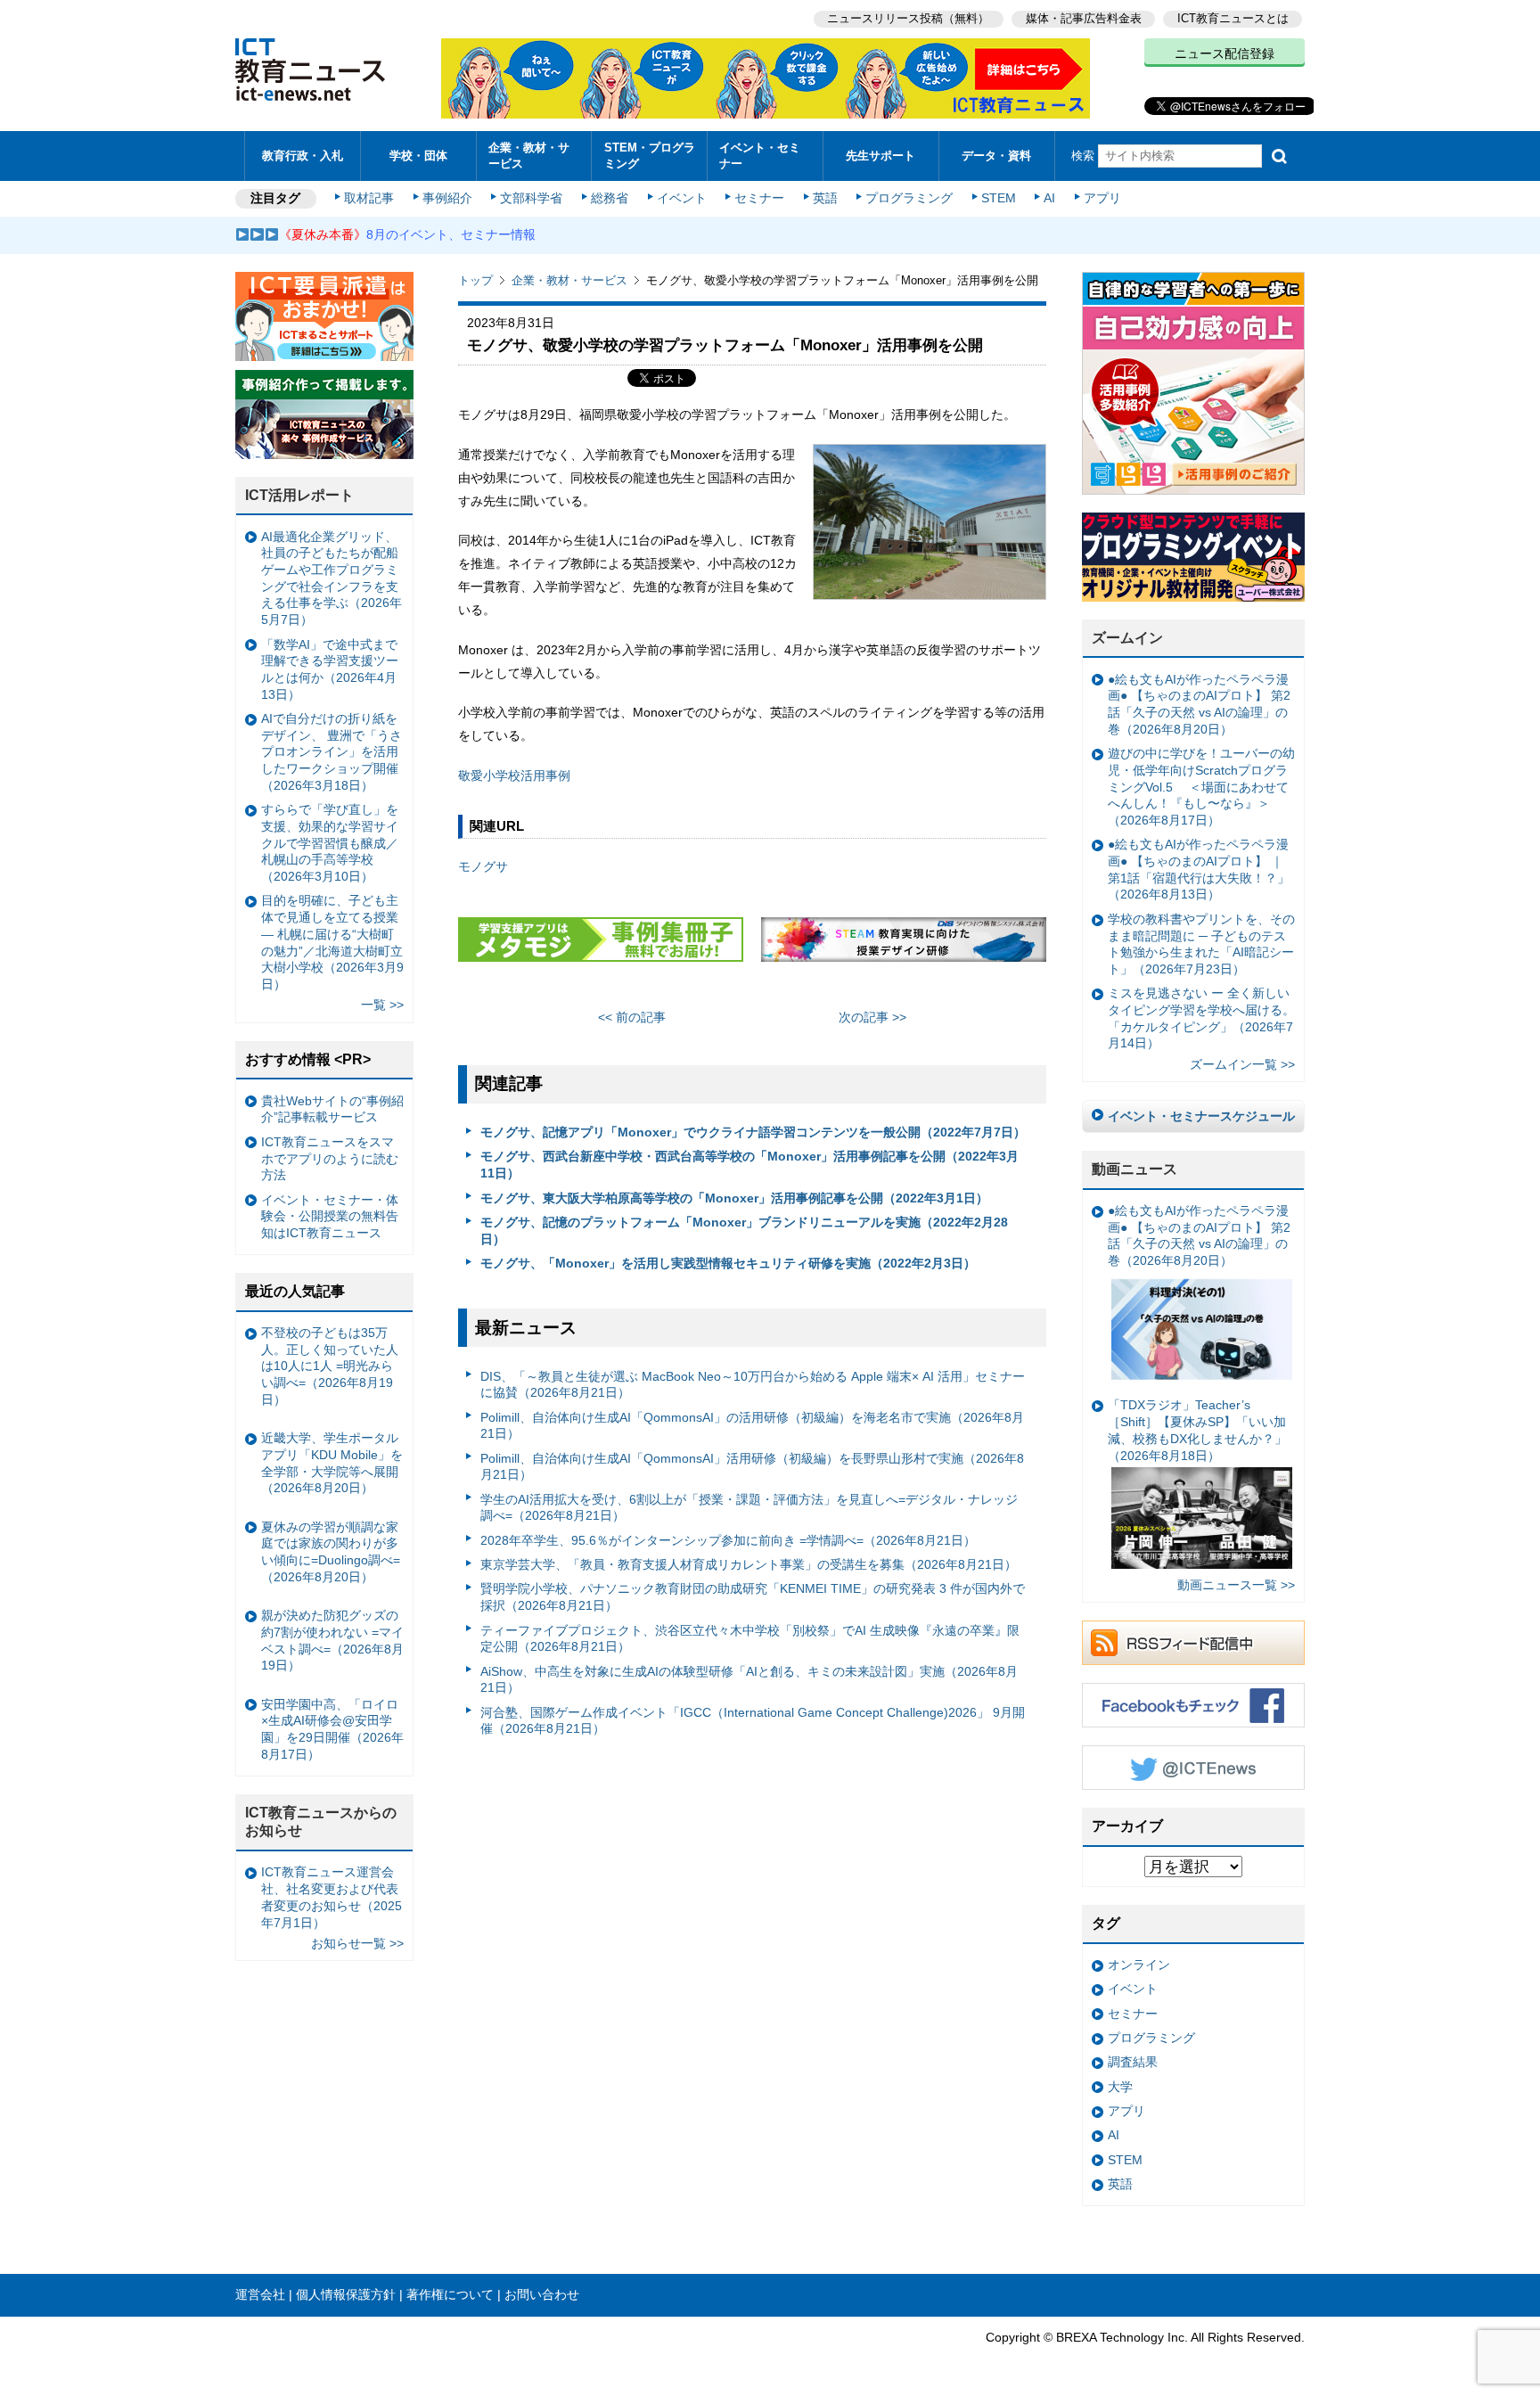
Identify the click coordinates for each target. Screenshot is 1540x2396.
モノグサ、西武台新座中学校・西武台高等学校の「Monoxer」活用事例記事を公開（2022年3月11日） (750, 1165)
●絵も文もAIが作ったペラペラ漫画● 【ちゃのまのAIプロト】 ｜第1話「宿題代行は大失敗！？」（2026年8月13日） (1199, 869)
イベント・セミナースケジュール (1201, 1116)
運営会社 (260, 2294)
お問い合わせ (542, 2294)
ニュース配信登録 (1225, 53)
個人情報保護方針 (346, 2294)
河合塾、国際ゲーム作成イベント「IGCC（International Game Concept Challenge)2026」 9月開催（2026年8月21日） (753, 1721)
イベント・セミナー (760, 155)
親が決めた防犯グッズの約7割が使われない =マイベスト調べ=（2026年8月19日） (332, 1640)
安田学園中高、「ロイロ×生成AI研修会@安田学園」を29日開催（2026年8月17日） (332, 1729)
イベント (682, 198)
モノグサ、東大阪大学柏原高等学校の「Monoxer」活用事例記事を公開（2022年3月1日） (734, 1198)
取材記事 (369, 198)
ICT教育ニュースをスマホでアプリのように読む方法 (330, 1158)
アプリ (1102, 198)
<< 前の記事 (632, 1017)
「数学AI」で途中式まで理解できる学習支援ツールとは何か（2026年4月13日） (330, 669)
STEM (999, 198)
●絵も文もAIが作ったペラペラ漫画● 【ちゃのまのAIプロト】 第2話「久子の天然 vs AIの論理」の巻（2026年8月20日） (1199, 704)
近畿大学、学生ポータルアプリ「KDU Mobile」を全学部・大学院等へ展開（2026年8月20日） (332, 1463)
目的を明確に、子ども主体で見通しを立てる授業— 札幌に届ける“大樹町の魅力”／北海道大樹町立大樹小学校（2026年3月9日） (332, 942)
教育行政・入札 (303, 156)
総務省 (610, 198)
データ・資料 (996, 156)
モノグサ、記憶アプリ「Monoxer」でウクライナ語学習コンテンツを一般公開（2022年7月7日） (753, 1132)
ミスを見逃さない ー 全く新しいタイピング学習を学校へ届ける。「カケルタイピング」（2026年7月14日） (1201, 1018)
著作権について (450, 2294)
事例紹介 (447, 198)
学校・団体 (418, 156)
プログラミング (909, 198)
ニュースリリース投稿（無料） (908, 18)
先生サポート (881, 156)
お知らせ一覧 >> (357, 1943)
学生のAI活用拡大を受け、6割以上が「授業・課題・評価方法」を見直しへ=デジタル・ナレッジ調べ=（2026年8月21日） (749, 1508)
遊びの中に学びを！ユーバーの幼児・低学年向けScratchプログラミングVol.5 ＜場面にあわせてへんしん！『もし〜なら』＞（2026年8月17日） (1201, 787)
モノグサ (483, 866)
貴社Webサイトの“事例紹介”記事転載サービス (332, 1109)
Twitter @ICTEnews (1193, 1768)
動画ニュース (1135, 1169)
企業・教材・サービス (529, 155)
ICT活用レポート (299, 495)
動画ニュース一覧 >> (1236, 1585)
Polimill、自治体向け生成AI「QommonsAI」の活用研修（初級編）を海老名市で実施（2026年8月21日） (752, 1426)
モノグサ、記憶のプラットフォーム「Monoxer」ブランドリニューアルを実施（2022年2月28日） (744, 1231)
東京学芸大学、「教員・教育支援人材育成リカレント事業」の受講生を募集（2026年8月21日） (749, 1564)
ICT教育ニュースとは (1233, 18)
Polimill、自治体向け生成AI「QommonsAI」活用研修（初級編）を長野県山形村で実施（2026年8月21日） (752, 1467)
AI (1049, 198)
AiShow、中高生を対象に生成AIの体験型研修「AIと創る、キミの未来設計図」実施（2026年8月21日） (749, 1680)
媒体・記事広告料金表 (1084, 18)
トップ (475, 280)
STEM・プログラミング (650, 155)
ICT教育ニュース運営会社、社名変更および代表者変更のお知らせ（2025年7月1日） (332, 1897)
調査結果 (1133, 2062)
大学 (1120, 2087)
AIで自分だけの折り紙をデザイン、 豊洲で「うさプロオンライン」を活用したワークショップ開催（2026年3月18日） (332, 752)
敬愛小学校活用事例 (514, 775)
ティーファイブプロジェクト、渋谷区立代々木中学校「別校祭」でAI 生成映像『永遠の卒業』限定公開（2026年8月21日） (750, 1639)
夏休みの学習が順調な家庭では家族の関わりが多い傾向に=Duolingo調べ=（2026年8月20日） (331, 1552)
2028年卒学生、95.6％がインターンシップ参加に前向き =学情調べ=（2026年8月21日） (728, 1540)
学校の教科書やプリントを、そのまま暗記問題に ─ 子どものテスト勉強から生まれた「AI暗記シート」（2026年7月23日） (1201, 944)
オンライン (1139, 1965)
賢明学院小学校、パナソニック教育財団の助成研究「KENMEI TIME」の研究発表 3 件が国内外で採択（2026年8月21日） (753, 1597)
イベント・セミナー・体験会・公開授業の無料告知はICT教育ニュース (330, 1216)
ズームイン (1127, 638)
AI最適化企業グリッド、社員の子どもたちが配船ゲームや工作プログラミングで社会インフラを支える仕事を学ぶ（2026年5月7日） (332, 578)
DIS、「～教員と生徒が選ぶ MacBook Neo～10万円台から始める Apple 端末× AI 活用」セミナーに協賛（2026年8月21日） (753, 1385)
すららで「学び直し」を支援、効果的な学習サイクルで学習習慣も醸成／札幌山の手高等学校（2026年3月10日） (330, 843)
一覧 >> (382, 1005)
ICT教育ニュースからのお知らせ (321, 1822)
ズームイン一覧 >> (1242, 1064)
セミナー (759, 198)
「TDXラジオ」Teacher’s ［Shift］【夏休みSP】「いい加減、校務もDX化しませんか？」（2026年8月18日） (1197, 1430)
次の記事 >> (872, 1017)
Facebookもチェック (1193, 1705)
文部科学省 (531, 198)
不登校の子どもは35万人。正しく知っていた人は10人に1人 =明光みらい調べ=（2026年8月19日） (330, 1366)
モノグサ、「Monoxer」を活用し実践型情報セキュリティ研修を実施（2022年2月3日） (728, 1263)
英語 (825, 198)
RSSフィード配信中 (1193, 1643)
